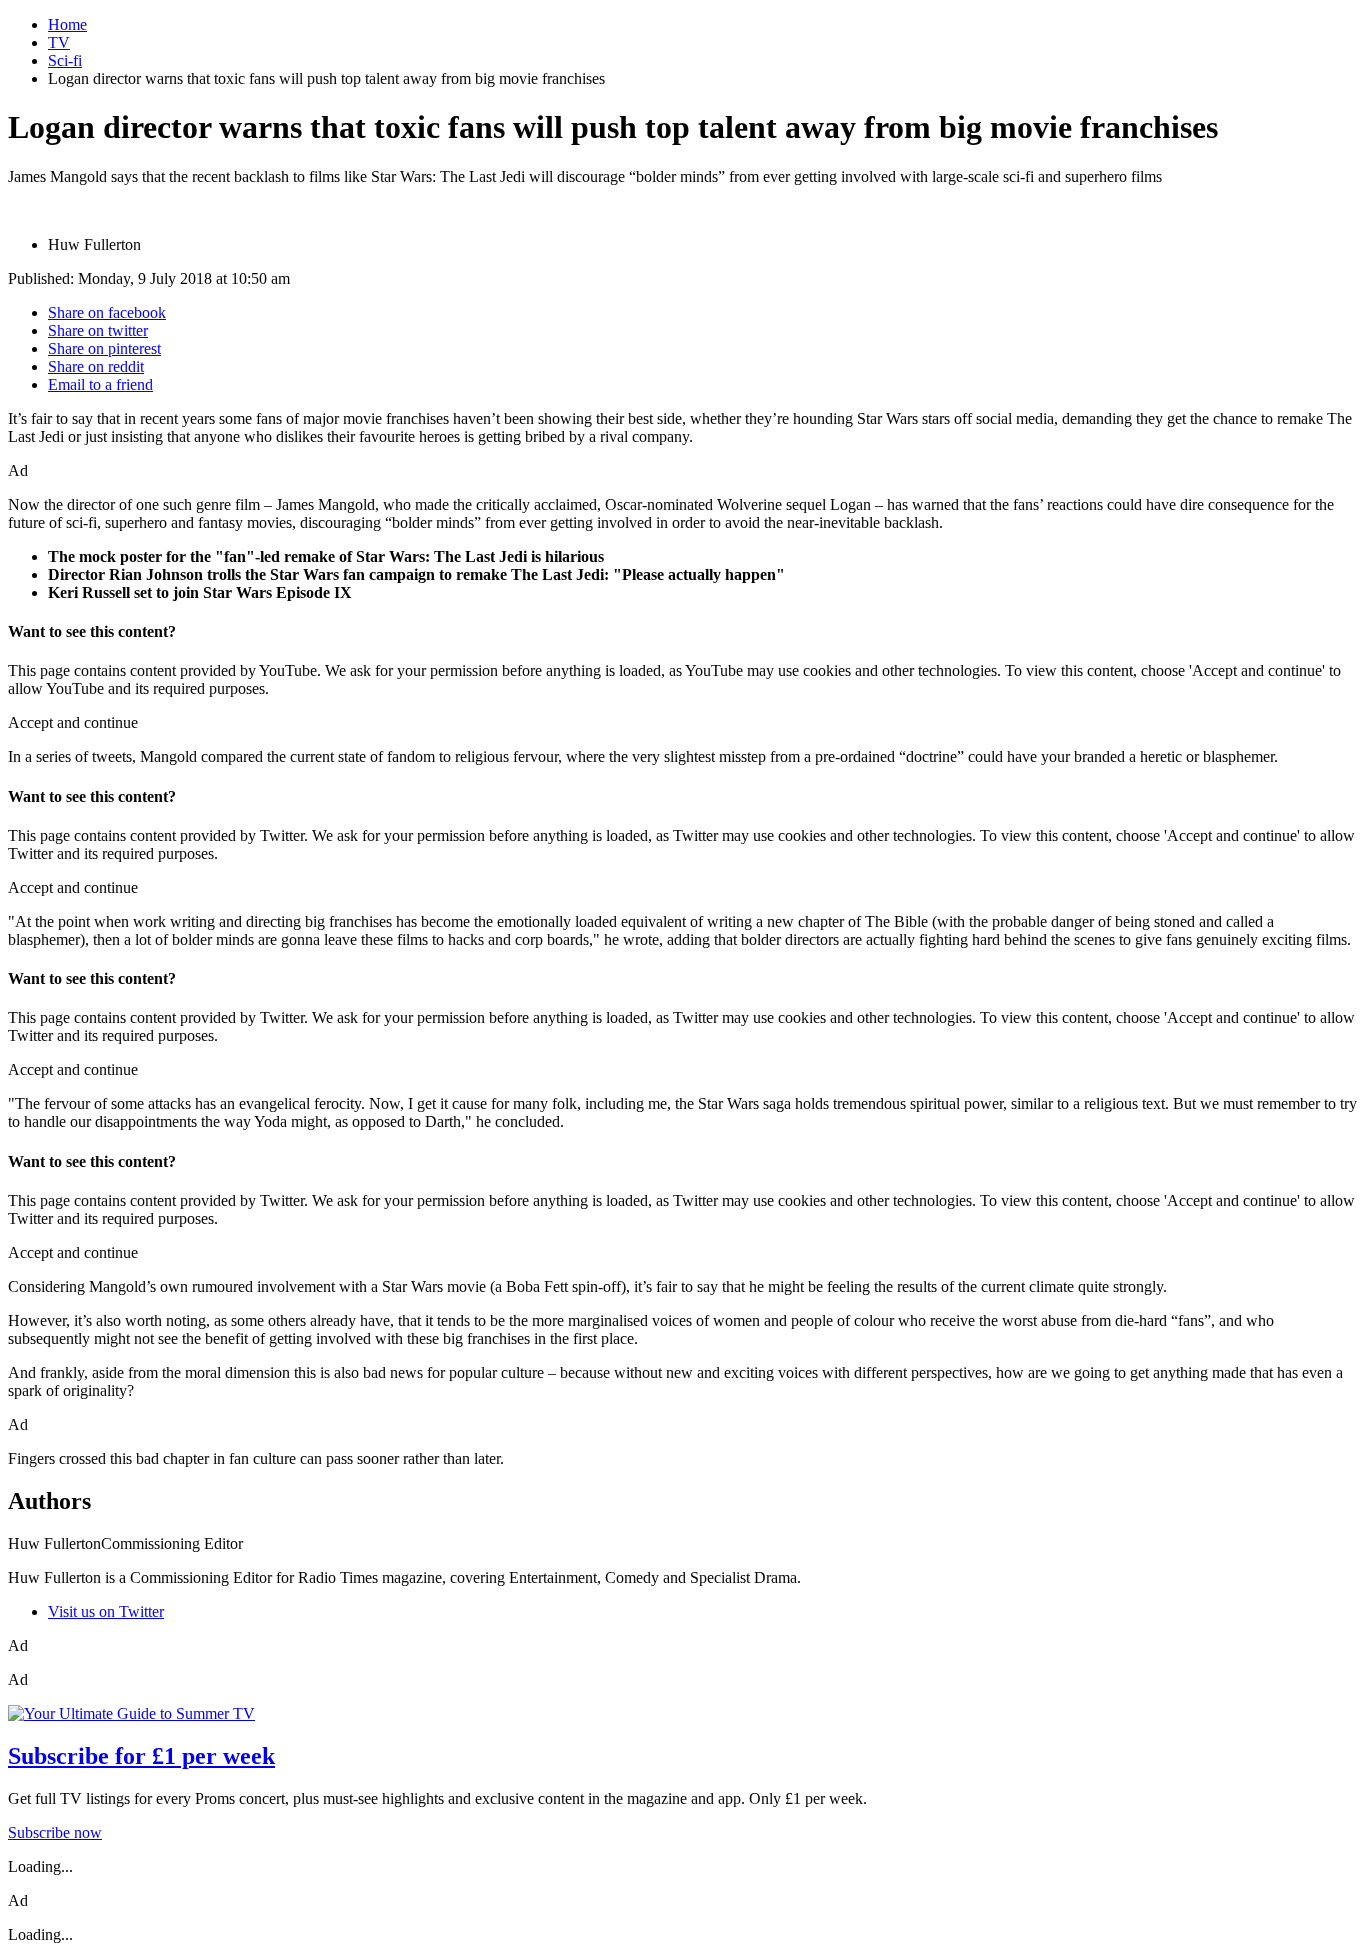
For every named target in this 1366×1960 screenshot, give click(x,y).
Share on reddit (96, 366)
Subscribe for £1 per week (141, 1756)
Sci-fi (65, 60)
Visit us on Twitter (106, 1611)
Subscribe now (55, 1832)
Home (67, 24)
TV (59, 42)
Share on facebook (107, 312)
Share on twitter (98, 330)
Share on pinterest (104, 348)
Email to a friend (100, 384)
